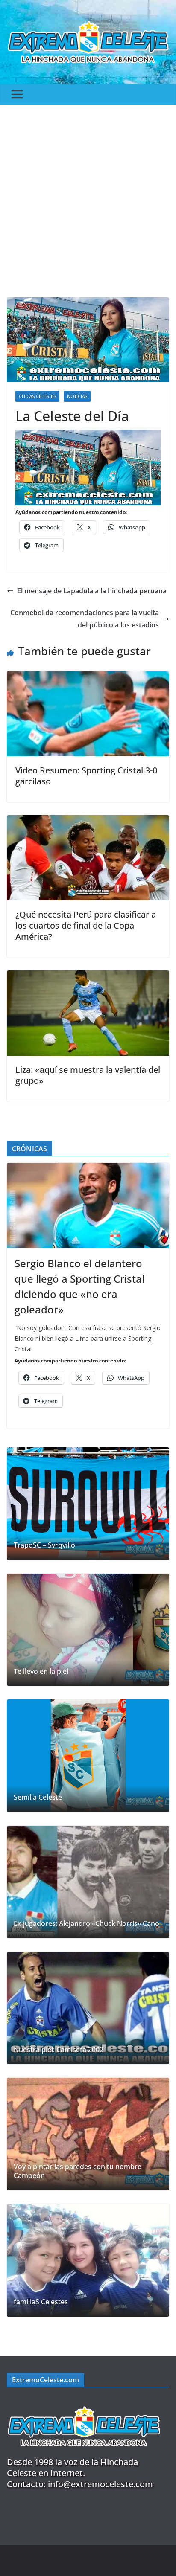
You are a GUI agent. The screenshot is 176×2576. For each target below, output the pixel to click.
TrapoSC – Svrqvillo (44, 1545)
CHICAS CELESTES (37, 396)
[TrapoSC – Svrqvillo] (88, 1504)
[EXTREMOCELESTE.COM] (84, 2401)
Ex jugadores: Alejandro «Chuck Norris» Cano (87, 1924)
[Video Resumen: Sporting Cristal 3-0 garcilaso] (88, 677)
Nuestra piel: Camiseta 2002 (59, 2050)
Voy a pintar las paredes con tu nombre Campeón (78, 2171)
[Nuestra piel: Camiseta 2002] (88, 2008)
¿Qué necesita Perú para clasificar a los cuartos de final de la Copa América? (86, 925)
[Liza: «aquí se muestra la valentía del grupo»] (88, 976)
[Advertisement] (88, 197)
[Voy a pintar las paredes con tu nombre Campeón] (88, 2134)
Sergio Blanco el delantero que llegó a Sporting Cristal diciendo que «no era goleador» (79, 1286)
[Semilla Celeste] (88, 1756)
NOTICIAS (77, 396)
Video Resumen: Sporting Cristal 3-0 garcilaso (86, 776)
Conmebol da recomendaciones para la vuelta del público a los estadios (85, 619)
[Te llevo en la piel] (88, 1630)
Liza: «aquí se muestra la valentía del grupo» (88, 1075)
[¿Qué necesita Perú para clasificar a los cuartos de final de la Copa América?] (88, 821)
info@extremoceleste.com (100, 2484)
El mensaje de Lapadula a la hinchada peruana (92, 591)
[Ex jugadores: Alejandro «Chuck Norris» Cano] (88, 1882)
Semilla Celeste (38, 1797)
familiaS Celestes (41, 2302)
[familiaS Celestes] (88, 2260)
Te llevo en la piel (41, 1671)
